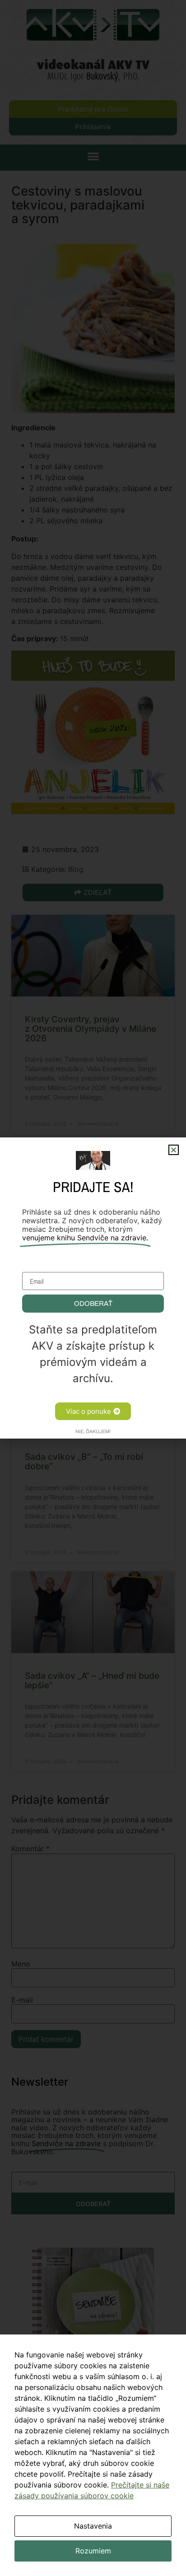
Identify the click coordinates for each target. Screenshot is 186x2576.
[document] (93, 1288)
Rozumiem (93, 2551)
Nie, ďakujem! (93, 1431)
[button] (174, 1150)
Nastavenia (93, 2526)
